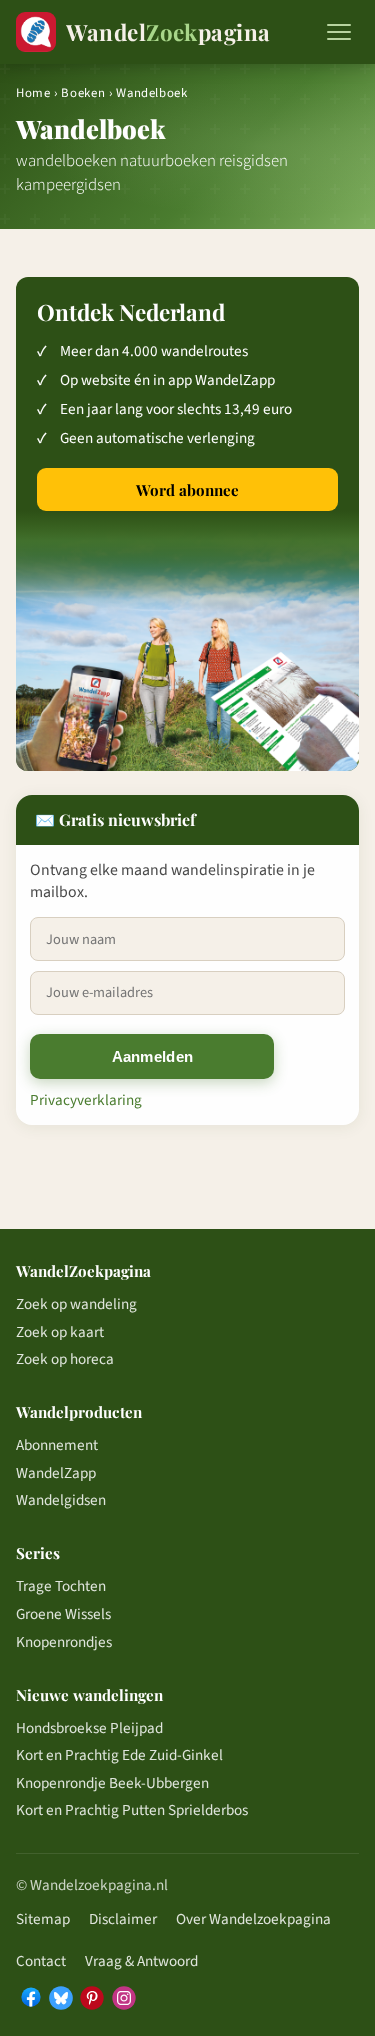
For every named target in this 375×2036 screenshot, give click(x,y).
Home (33, 93)
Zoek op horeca (65, 1359)
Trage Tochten (61, 1586)
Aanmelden (153, 1056)
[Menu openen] (339, 32)
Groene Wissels (63, 1614)
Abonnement (57, 1445)
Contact (41, 1961)
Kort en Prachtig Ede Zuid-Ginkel (119, 1755)
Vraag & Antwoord (141, 1961)
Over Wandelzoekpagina (253, 1919)
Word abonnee (187, 490)
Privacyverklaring (86, 1100)
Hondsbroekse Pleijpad (89, 1728)
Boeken (83, 93)
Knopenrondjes (64, 1642)
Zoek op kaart (60, 1332)
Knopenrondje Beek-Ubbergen (112, 1783)
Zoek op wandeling (76, 1304)
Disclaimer (123, 1919)
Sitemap (43, 1919)
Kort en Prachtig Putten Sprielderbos (132, 1810)
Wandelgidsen (61, 1500)
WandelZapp (56, 1473)
